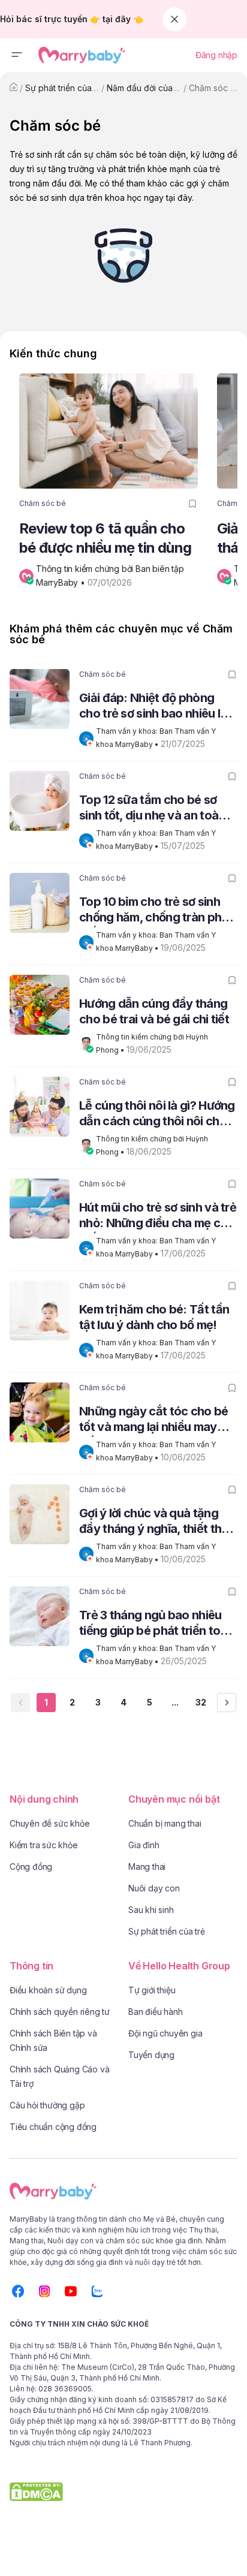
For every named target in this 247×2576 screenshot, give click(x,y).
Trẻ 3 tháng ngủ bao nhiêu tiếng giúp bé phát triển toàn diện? (156, 1624)
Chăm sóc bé (215, 88)
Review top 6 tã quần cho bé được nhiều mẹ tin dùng (105, 538)
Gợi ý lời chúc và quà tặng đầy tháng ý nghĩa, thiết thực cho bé (157, 1522)
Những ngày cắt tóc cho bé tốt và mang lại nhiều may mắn (154, 1420)
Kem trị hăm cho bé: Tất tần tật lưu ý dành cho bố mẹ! (154, 1317)
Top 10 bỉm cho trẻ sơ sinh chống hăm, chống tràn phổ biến (154, 911)
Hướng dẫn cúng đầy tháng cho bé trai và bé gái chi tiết (154, 1011)
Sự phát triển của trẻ (65, 88)
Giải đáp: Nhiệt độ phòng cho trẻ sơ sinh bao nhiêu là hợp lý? (153, 707)
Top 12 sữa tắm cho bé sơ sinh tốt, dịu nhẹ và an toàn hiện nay (152, 809)
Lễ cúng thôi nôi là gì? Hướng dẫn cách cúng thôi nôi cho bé (157, 1115)
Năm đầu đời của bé (146, 88)
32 (201, 1702)
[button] (17, 55)
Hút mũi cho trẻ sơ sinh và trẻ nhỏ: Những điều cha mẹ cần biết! (158, 1217)
